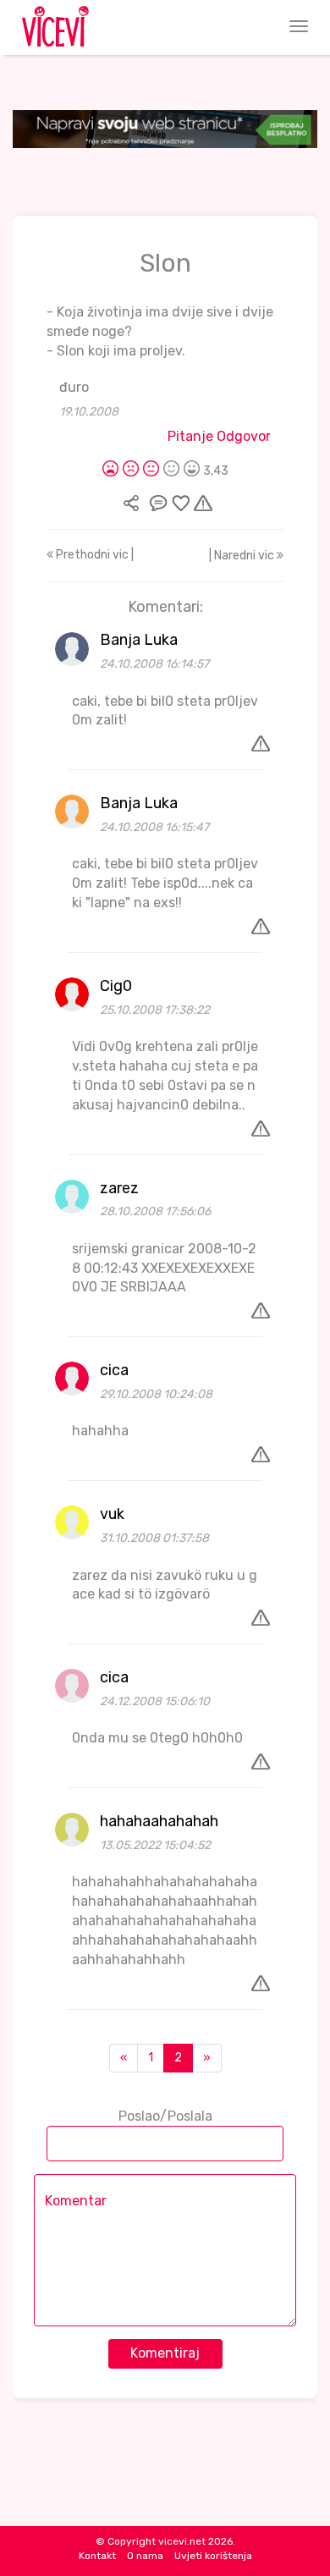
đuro (74, 387)
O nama (145, 2556)
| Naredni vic (243, 556)
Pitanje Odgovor (219, 436)
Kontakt (97, 2556)
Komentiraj (165, 2353)
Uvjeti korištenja (213, 2556)
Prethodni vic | (93, 555)
